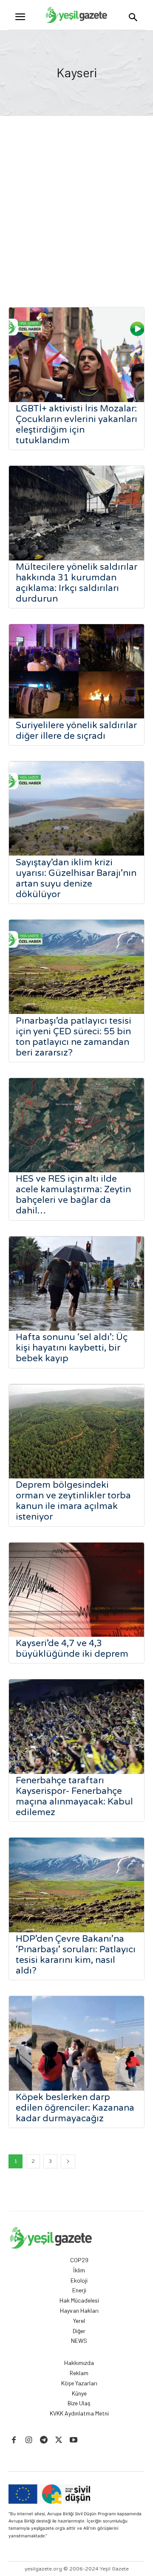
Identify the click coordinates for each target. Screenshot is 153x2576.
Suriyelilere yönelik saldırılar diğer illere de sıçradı (76, 731)
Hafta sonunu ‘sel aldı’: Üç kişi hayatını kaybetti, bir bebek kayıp (72, 1348)
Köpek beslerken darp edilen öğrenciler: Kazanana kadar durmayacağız (75, 2108)
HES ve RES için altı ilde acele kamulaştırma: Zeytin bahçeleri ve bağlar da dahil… (73, 1195)
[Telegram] (44, 2440)
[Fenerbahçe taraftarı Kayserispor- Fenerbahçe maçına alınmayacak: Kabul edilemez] (76, 1727)
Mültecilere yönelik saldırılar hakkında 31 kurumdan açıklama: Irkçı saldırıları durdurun (76, 583)
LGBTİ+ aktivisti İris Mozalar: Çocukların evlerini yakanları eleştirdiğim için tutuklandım (76, 425)
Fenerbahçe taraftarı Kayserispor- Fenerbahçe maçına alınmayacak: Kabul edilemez (74, 1796)
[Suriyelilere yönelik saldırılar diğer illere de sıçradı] (76, 671)
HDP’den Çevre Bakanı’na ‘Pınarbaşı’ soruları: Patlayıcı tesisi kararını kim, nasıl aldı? (76, 1955)
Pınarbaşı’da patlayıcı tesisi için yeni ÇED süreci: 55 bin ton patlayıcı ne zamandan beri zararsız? (74, 1037)
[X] (59, 2440)
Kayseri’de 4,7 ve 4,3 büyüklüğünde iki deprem (72, 1649)
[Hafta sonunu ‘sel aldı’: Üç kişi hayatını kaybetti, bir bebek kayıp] (76, 1284)
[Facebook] (14, 2440)
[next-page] (68, 2161)
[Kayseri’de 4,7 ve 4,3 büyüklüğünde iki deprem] (76, 1590)
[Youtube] (74, 2440)
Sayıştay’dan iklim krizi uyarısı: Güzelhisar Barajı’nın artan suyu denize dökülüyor (76, 878)
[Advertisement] (76, 197)
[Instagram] (29, 2440)
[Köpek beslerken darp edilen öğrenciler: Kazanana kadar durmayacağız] (76, 2043)
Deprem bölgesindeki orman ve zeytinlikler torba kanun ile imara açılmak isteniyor (73, 1501)
